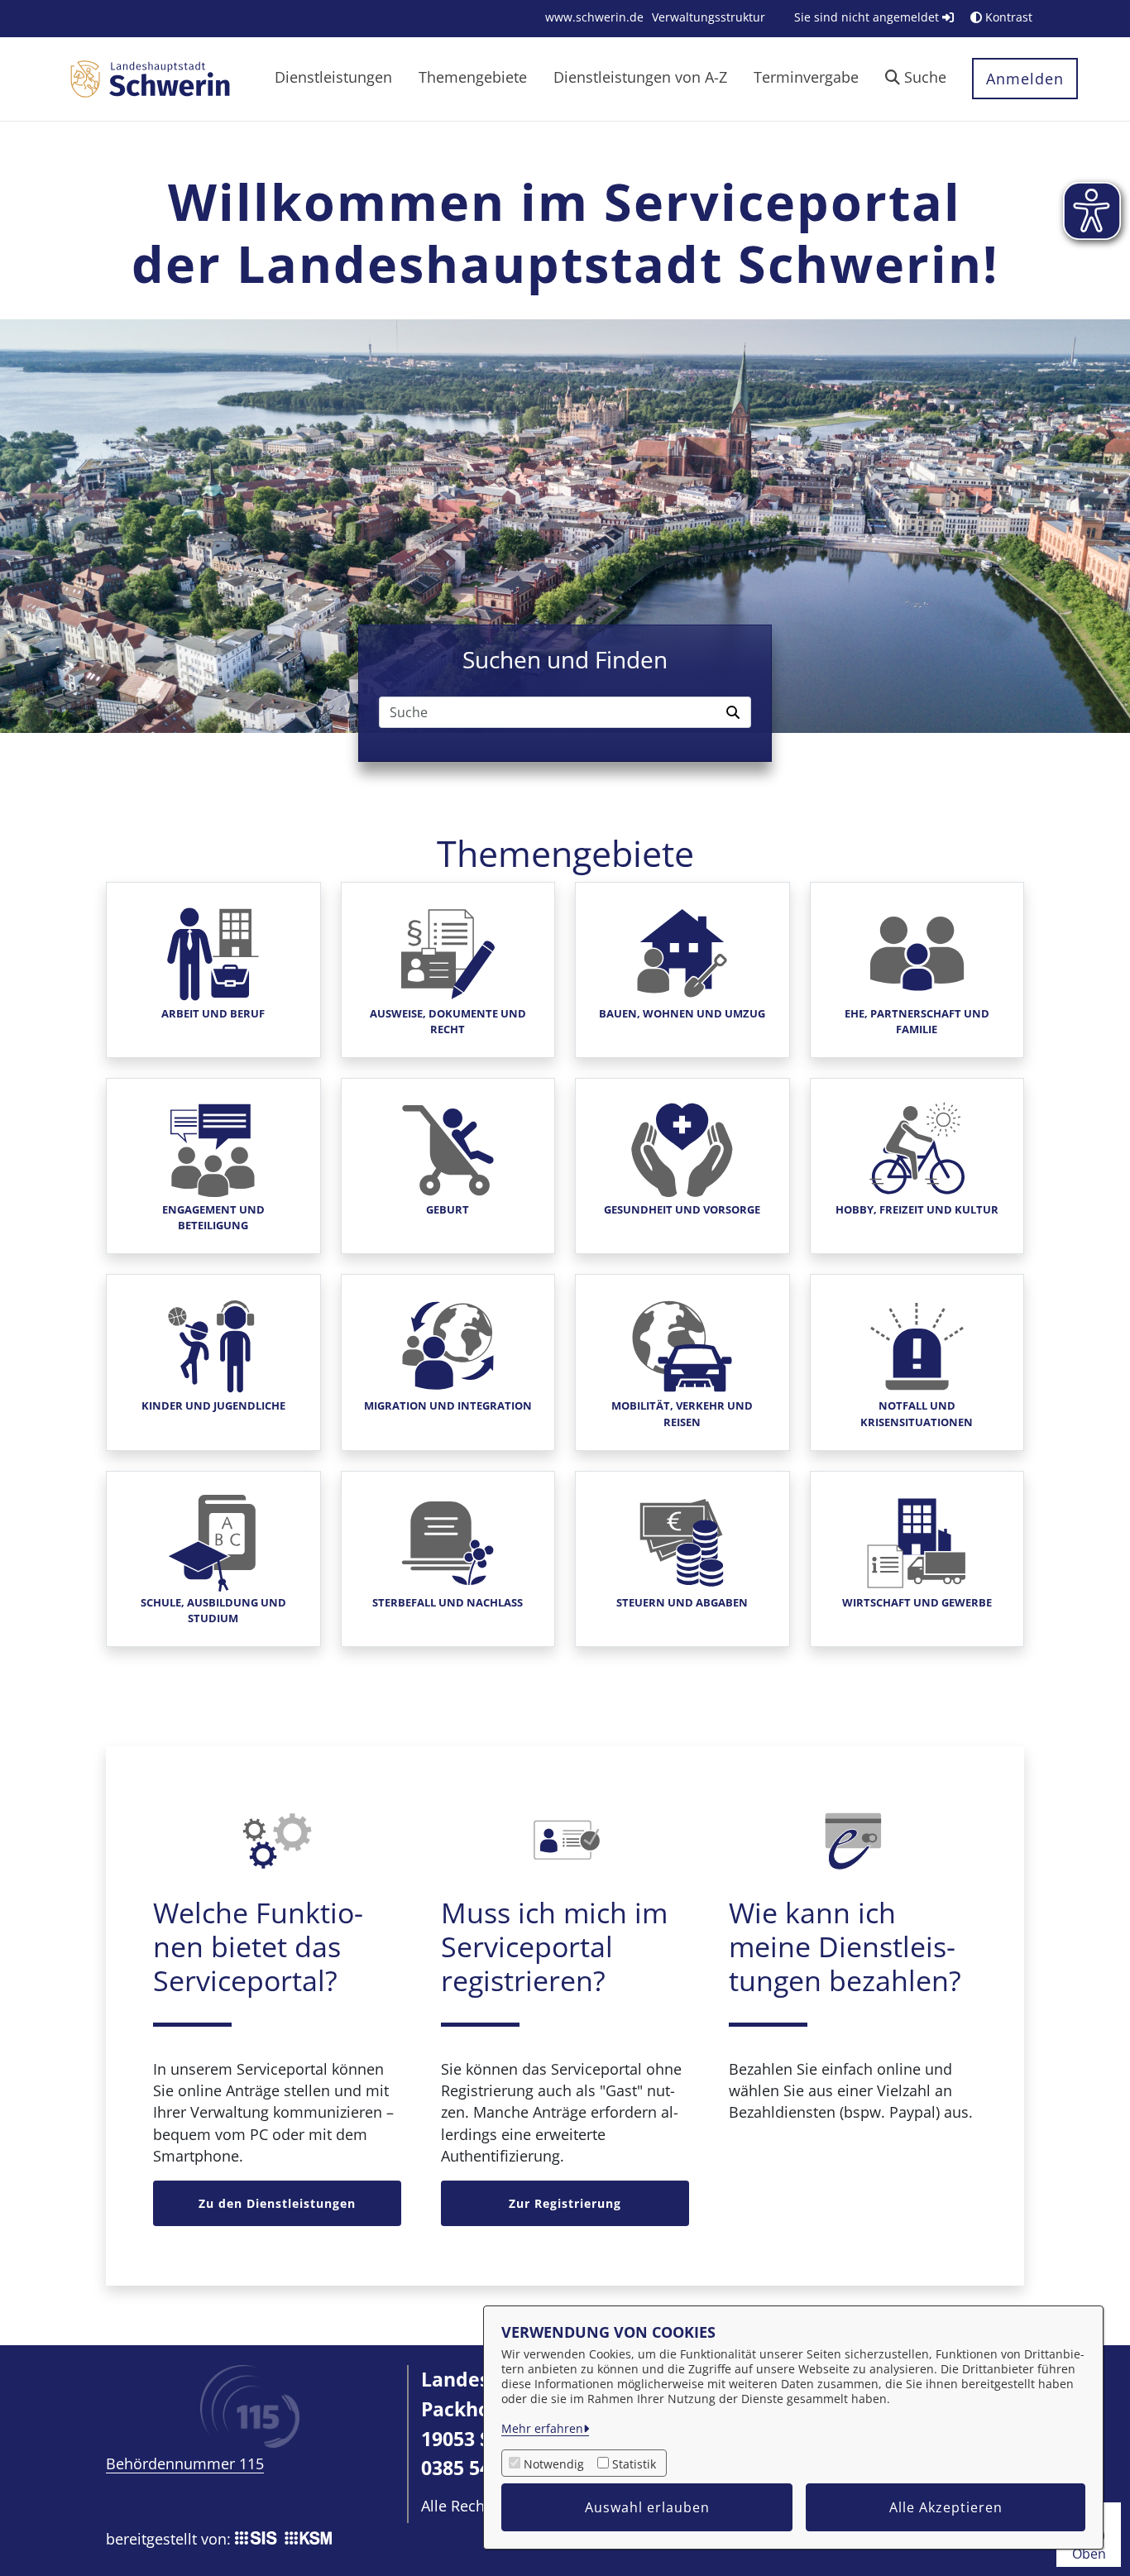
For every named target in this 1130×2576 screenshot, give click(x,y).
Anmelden (1025, 79)
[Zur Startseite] (150, 78)
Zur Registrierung (565, 2203)
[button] (916, 79)
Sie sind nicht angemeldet (868, 17)
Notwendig (554, 2464)
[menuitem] (594, 17)
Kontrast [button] (1007, 17)
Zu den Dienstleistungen (277, 2203)
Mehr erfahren (542, 2428)
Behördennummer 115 (185, 2463)
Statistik (634, 2464)
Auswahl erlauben (647, 2507)
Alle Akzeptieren (946, 2507)
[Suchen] (735, 712)
